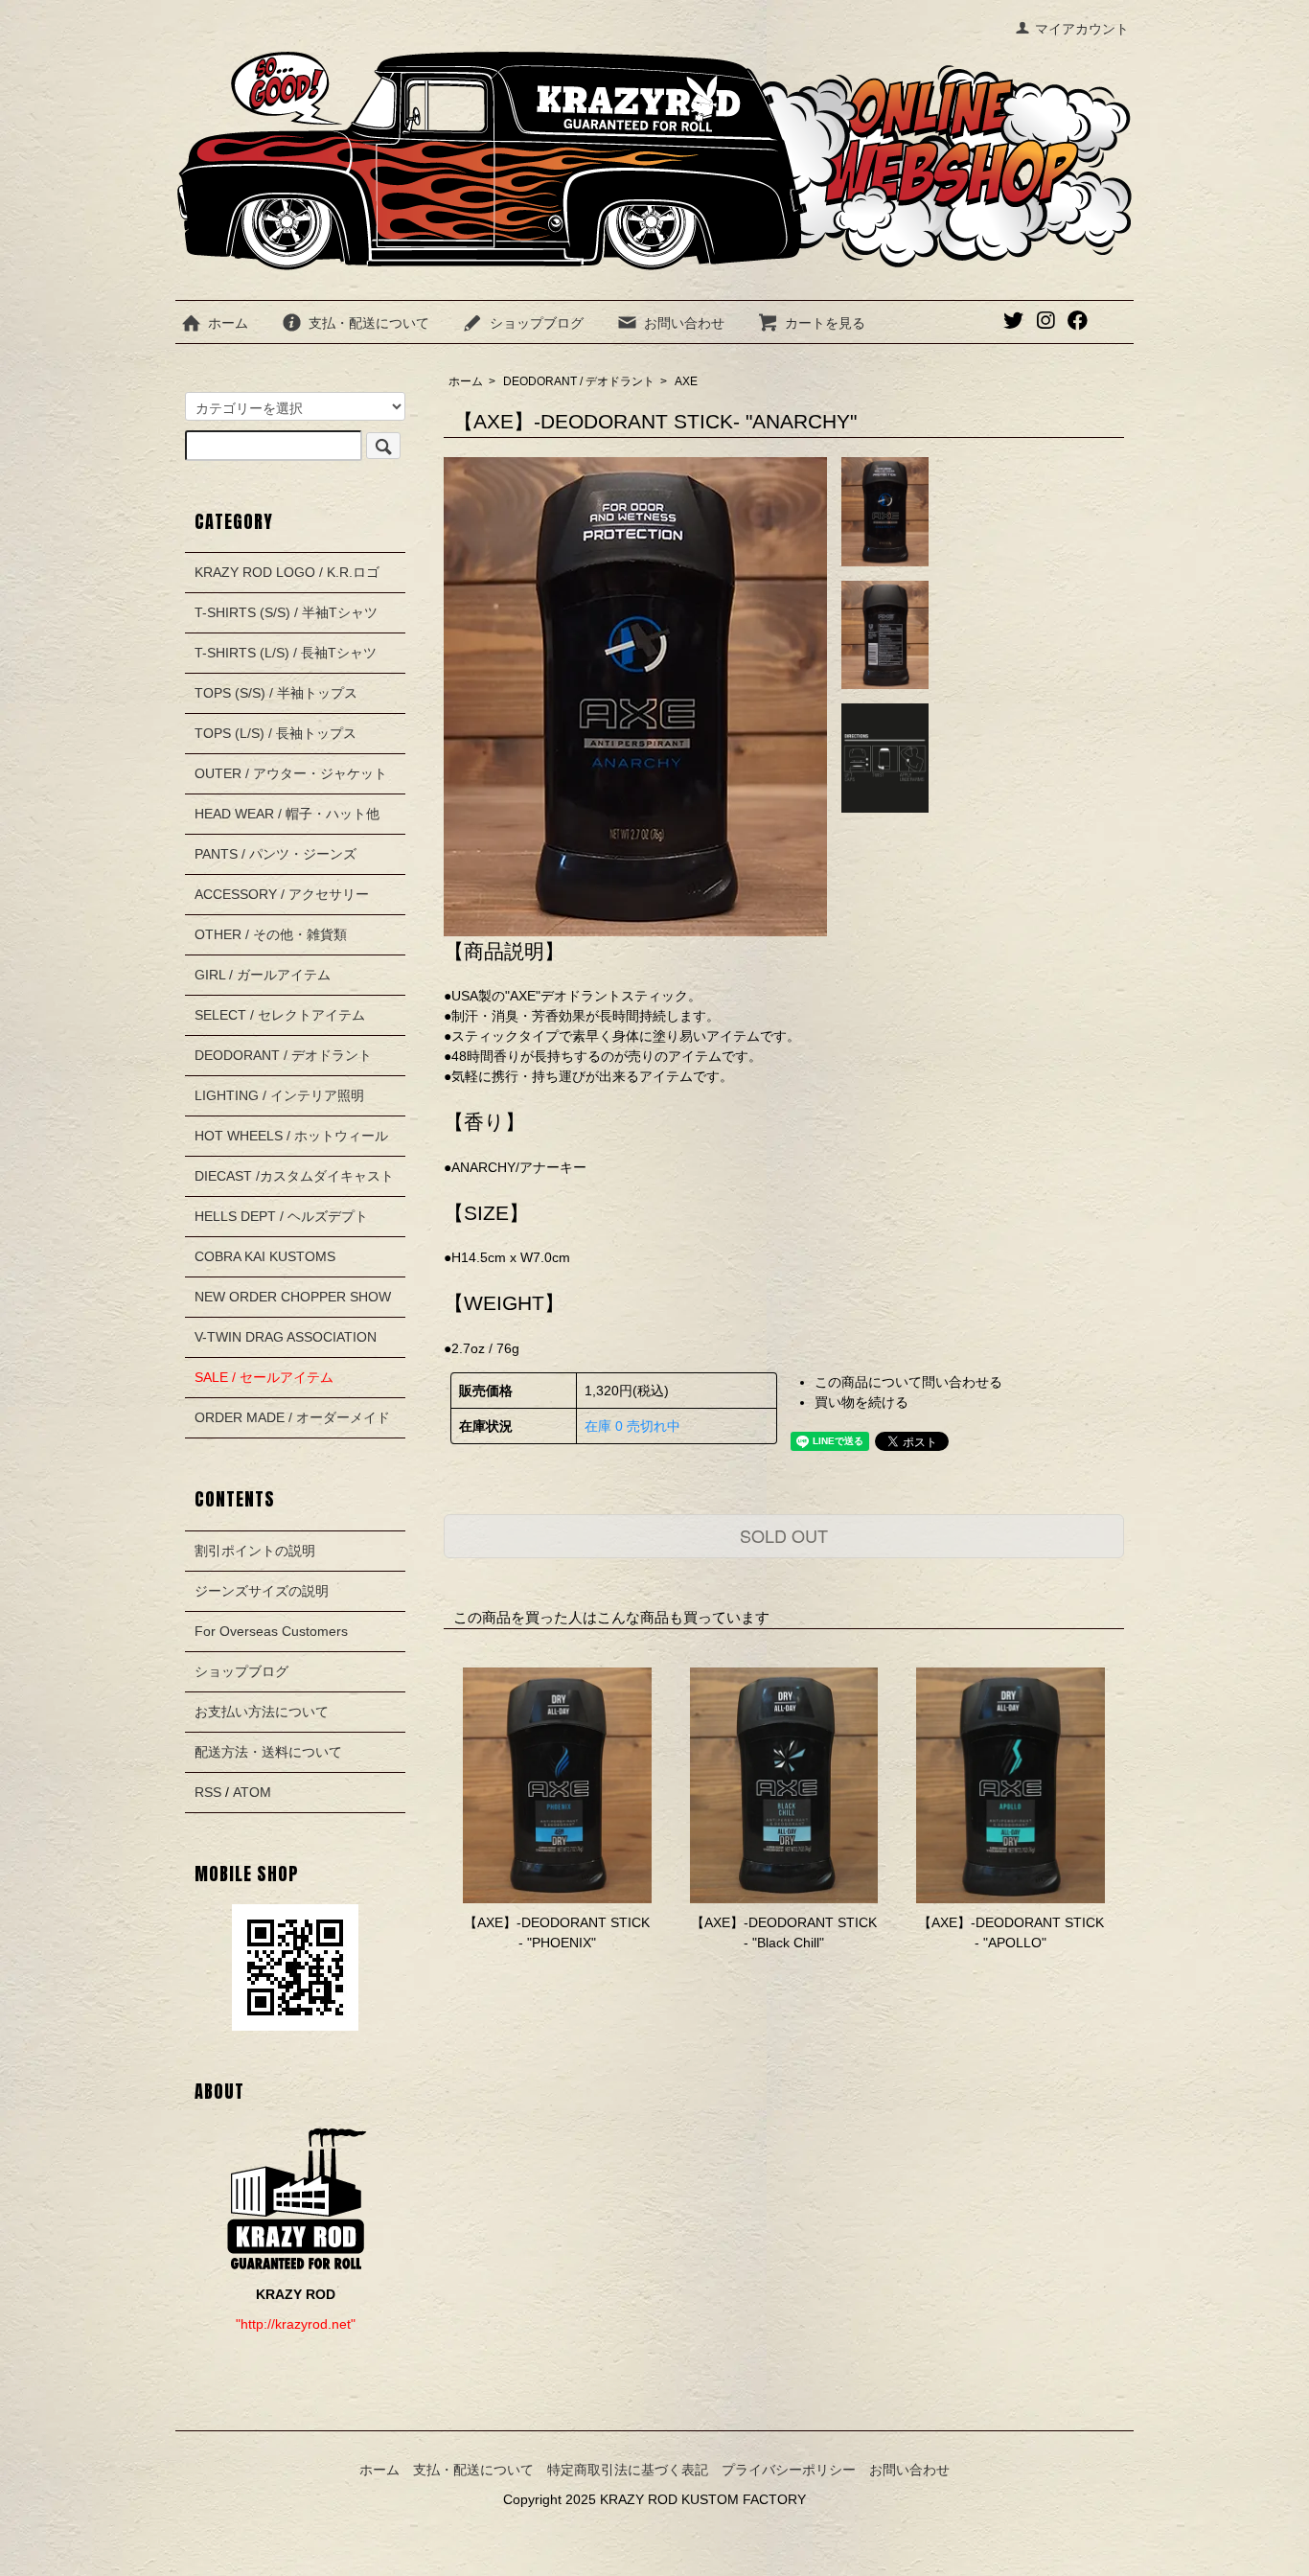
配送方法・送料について (268, 1752)
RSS (208, 1792)
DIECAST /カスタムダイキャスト (294, 1176)
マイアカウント (1082, 29)
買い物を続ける (861, 1402)
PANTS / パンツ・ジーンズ (276, 854)
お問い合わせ (684, 323)
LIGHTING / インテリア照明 (279, 1095)
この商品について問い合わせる (908, 1382)
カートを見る (825, 323)
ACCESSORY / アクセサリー (282, 894)
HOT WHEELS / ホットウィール (291, 1136)
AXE (686, 381)
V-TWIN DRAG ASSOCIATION (286, 1337)
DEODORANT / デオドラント (579, 381)
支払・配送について (369, 323)
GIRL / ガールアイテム (263, 975)
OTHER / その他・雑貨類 (271, 934)
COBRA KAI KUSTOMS (265, 1256)
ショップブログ (537, 323)
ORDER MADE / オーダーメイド (292, 1417)
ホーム (228, 323)
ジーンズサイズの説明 (262, 1591)
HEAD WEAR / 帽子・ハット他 (287, 814)
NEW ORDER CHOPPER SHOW (293, 1297)
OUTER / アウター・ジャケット (291, 773)
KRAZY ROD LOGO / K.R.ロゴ (287, 572)
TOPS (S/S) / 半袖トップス (276, 693)
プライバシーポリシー (789, 2470)
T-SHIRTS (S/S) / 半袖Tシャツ (286, 612)
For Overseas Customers (271, 1631)
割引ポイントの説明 (255, 1551)
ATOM (252, 1792)
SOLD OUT (784, 1535)
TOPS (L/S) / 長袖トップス (276, 733)
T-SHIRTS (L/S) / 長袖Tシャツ (286, 653)
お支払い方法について (262, 1712)
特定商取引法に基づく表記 (628, 2470)
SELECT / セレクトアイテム (280, 1015)
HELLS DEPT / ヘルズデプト (281, 1216)
